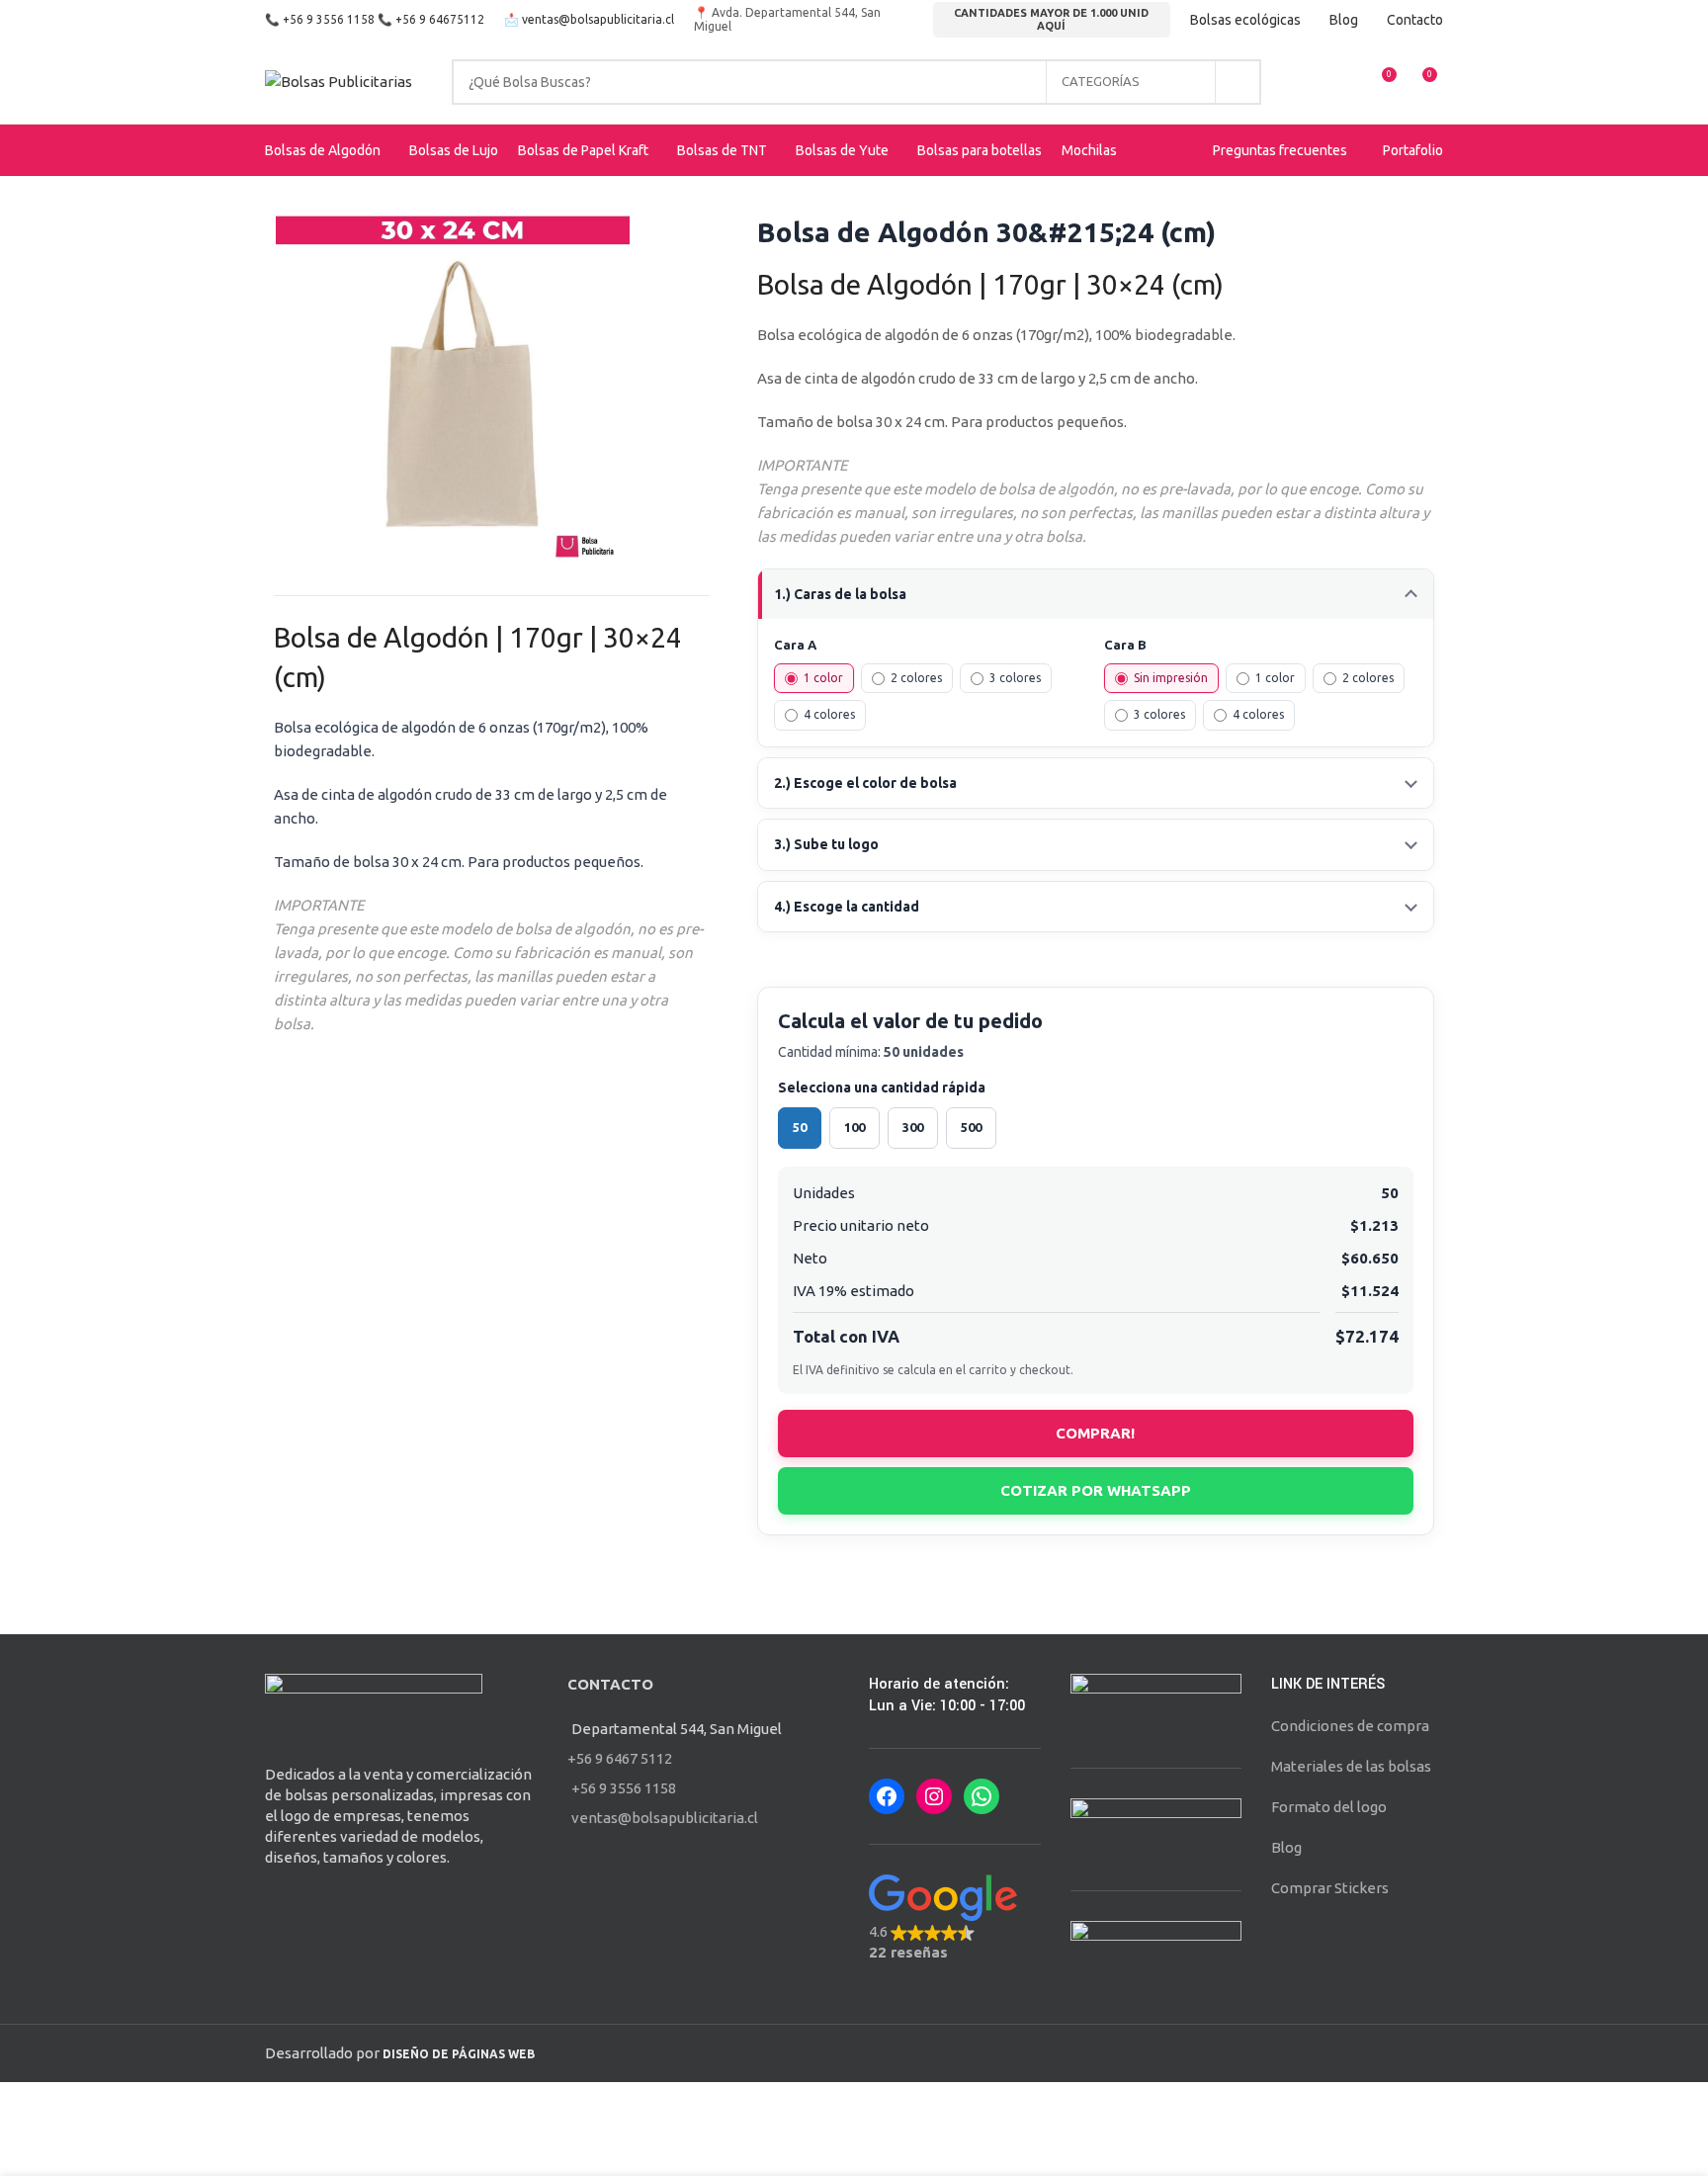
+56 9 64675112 (440, 19)
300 (913, 1127)
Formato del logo (1329, 1807)
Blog (1286, 1847)
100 (854, 1127)
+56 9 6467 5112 (620, 1758)
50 (800, 1127)
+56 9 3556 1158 (329, 19)
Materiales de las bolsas (1351, 1766)
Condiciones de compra (1350, 1726)
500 (971, 1127)
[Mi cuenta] (1309, 82)
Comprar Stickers (1330, 1888)
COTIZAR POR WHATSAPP (1096, 1490)
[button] (955, 1918)
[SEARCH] (1238, 82)
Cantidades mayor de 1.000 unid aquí (1051, 19)
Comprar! (1095, 1433)
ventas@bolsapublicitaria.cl (598, 19)
